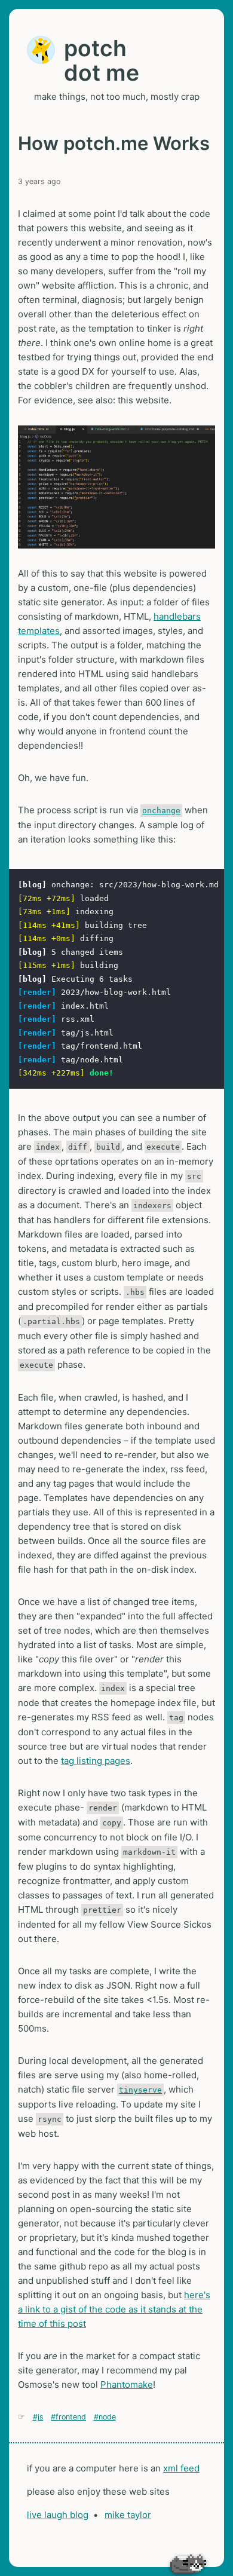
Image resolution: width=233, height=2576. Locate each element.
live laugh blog (58, 2515)
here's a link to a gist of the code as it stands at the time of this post (114, 2309)
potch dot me (102, 60)
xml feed (181, 2468)
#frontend (68, 2417)
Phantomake (127, 2384)
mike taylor (128, 2515)
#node (105, 2417)
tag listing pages (96, 1761)
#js (38, 2417)
